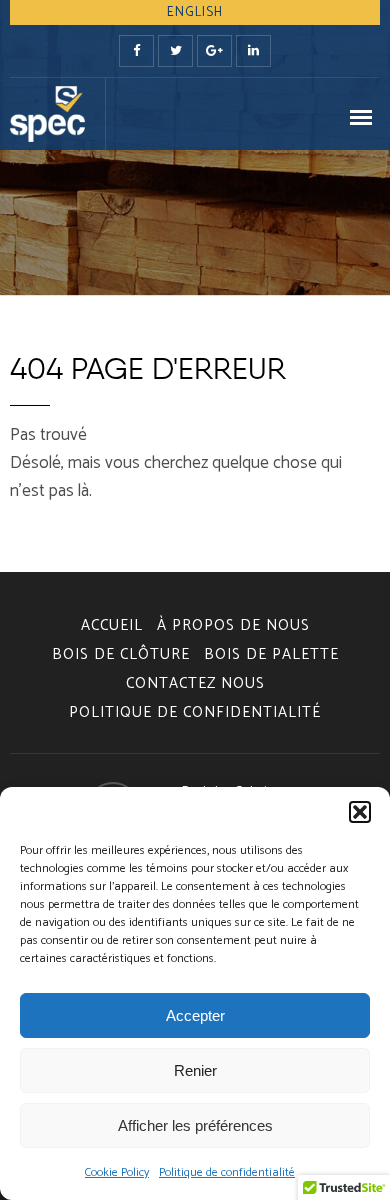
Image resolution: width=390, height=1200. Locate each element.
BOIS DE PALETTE (271, 654)
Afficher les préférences (195, 1125)
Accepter (195, 1015)
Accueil (112, 625)
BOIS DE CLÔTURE (121, 654)
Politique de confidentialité (227, 1172)
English (195, 12)
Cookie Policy (117, 1172)
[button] (360, 812)
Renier (195, 1070)
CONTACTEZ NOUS (195, 683)
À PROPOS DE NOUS (233, 625)
